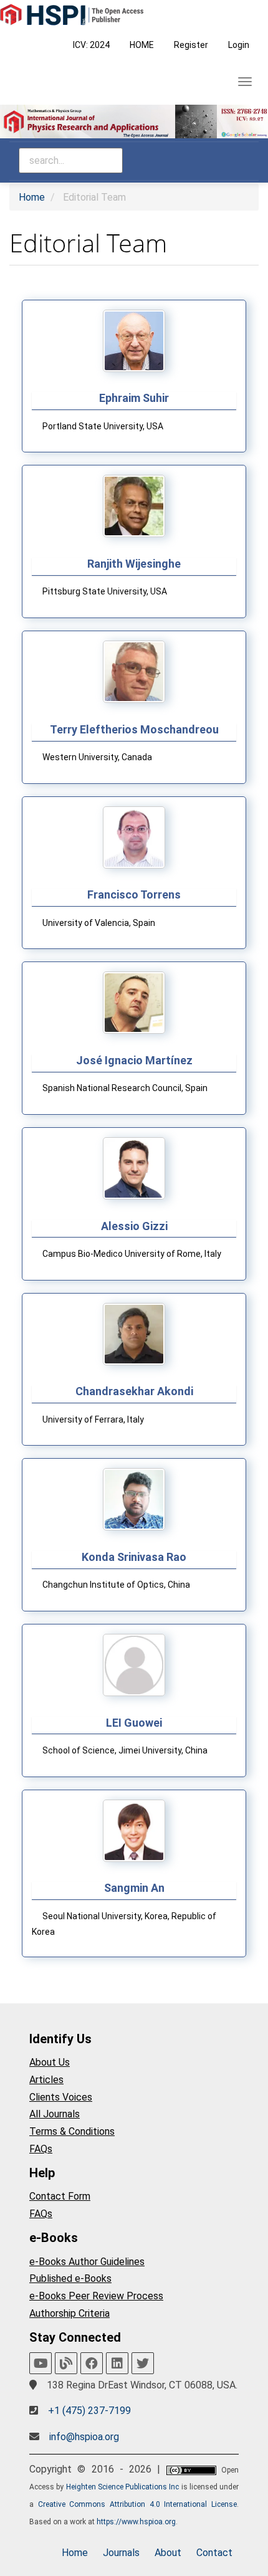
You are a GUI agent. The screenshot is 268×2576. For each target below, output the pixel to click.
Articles (46, 2080)
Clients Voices (61, 2097)
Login (239, 45)
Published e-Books (70, 2278)
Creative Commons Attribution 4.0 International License (137, 2504)
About (168, 2553)
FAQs (41, 2149)
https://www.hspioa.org (136, 2522)
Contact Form (60, 2196)
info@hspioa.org (84, 2437)
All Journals (55, 2114)
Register (191, 45)
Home (32, 197)
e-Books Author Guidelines (87, 2262)
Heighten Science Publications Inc (123, 2487)
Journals (121, 2553)
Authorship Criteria (69, 2313)
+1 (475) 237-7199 (89, 2411)
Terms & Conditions (72, 2131)
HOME (142, 45)
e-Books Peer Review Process (96, 2296)
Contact (214, 2553)
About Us (50, 2062)
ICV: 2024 (91, 45)
